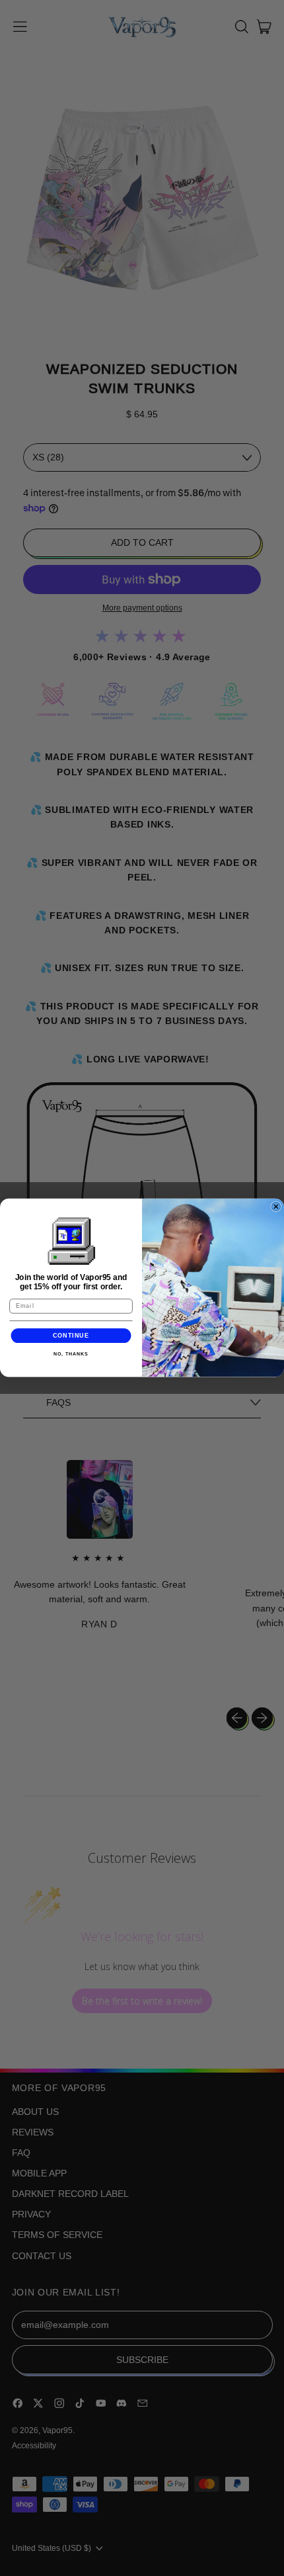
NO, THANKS (71, 1354)
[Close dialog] (276, 1207)
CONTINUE (71, 1335)
